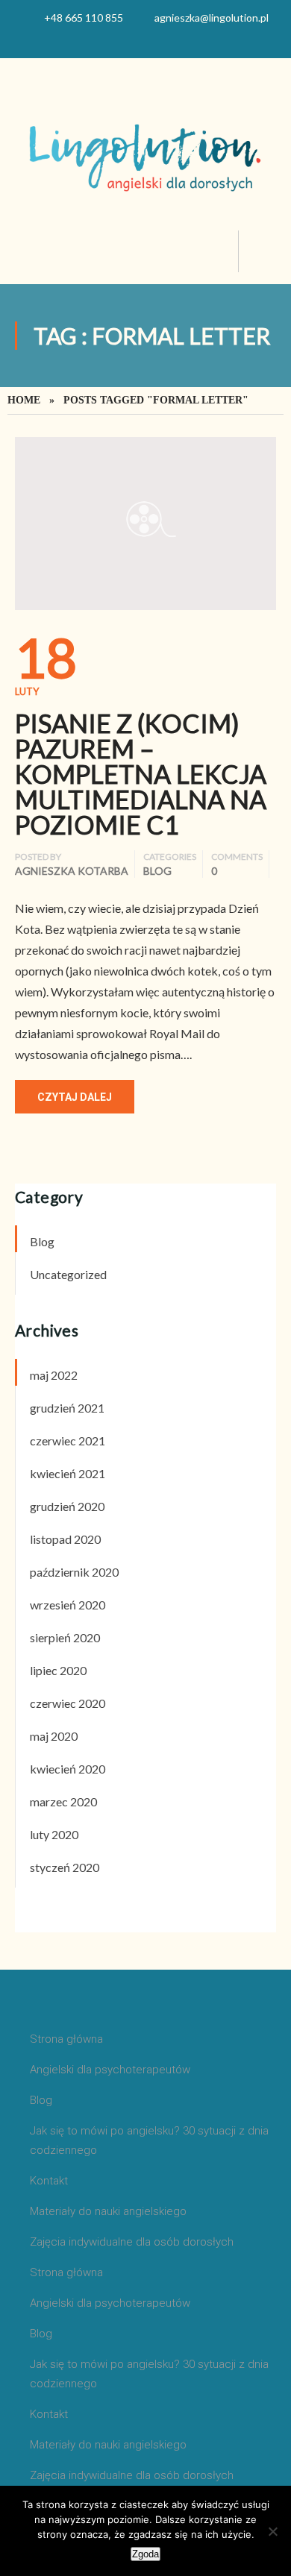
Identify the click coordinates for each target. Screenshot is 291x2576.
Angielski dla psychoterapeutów (110, 2070)
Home (24, 400)
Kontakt (49, 2181)
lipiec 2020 (58, 1670)
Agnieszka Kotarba (72, 871)
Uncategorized (68, 1274)
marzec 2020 (63, 1801)
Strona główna (66, 2039)
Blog (157, 871)
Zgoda (145, 2554)
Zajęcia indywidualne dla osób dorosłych (132, 2242)
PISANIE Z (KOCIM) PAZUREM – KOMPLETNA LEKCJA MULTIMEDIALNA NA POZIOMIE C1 (141, 774)
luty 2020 (54, 1834)
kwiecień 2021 (68, 1473)
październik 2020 (74, 1572)
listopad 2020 (65, 1539)
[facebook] (145, 40)
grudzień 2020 (67, 1506)
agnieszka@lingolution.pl (212, 18)
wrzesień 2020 (68, 1605)
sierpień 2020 (65, 1637)
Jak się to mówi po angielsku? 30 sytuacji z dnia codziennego (149, 2140)
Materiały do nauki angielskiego (108, 2211)
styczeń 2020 (65, 1867)
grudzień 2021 (67, 1408)
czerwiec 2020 (68, 1703)
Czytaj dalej (75, 1097)
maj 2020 (54, 1736)
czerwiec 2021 (68, 1441)
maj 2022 (54, 1375)
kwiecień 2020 (68, 1769)
